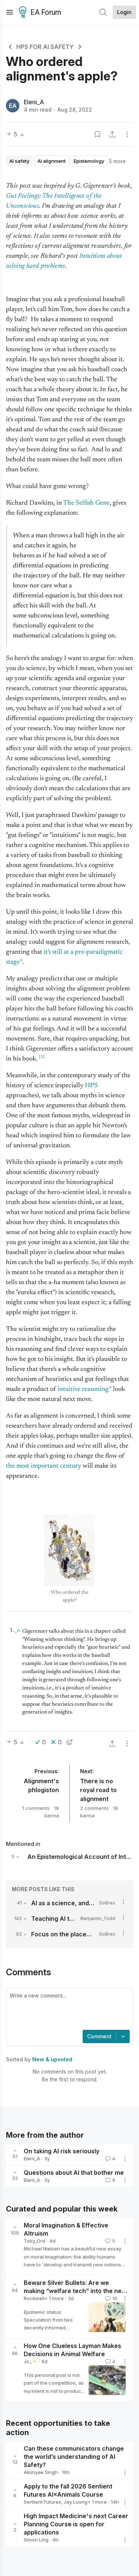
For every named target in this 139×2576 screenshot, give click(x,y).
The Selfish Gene (86, 503)
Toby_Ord (34, 2241)
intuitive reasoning (83, 1389)
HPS (91, 1086)
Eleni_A (34, 102)
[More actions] (127, 134)
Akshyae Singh (41, 2472)
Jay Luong (76, 2502)
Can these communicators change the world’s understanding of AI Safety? (74, 2457)
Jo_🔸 (31, 2361)
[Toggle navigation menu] (10, 12)
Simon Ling (36, 2540)
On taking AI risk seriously (62, 2151)
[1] (42, 1057)
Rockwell (34, 2298)
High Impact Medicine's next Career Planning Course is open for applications (76, 2524)
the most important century (44, 1466)
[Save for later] (97, 134)
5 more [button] (117, 161)
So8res (107, 1903)
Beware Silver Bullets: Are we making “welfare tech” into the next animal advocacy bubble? (75, 2291)
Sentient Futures (42, 2502)
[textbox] (68, 2010)
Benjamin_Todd (98, 1918)
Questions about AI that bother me (74, 2173)
